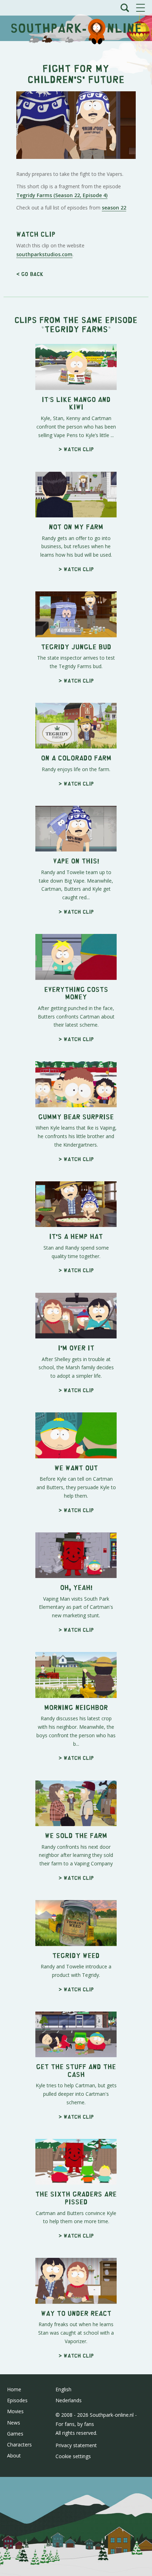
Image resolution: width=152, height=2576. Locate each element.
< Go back (30, 274)
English (63, 2389)
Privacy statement (76, 2445)
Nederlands (69, 2400)
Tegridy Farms (76, 329)
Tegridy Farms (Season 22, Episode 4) (62, 195)
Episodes (17, 2400)
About (14, 2455)
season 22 (114, 208)
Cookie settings (73, 2456)
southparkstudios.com (44, 254)
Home (14, 2389)
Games (15, 2434)
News (14, 2423)
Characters (19, 2445)
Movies (15, 2411)
